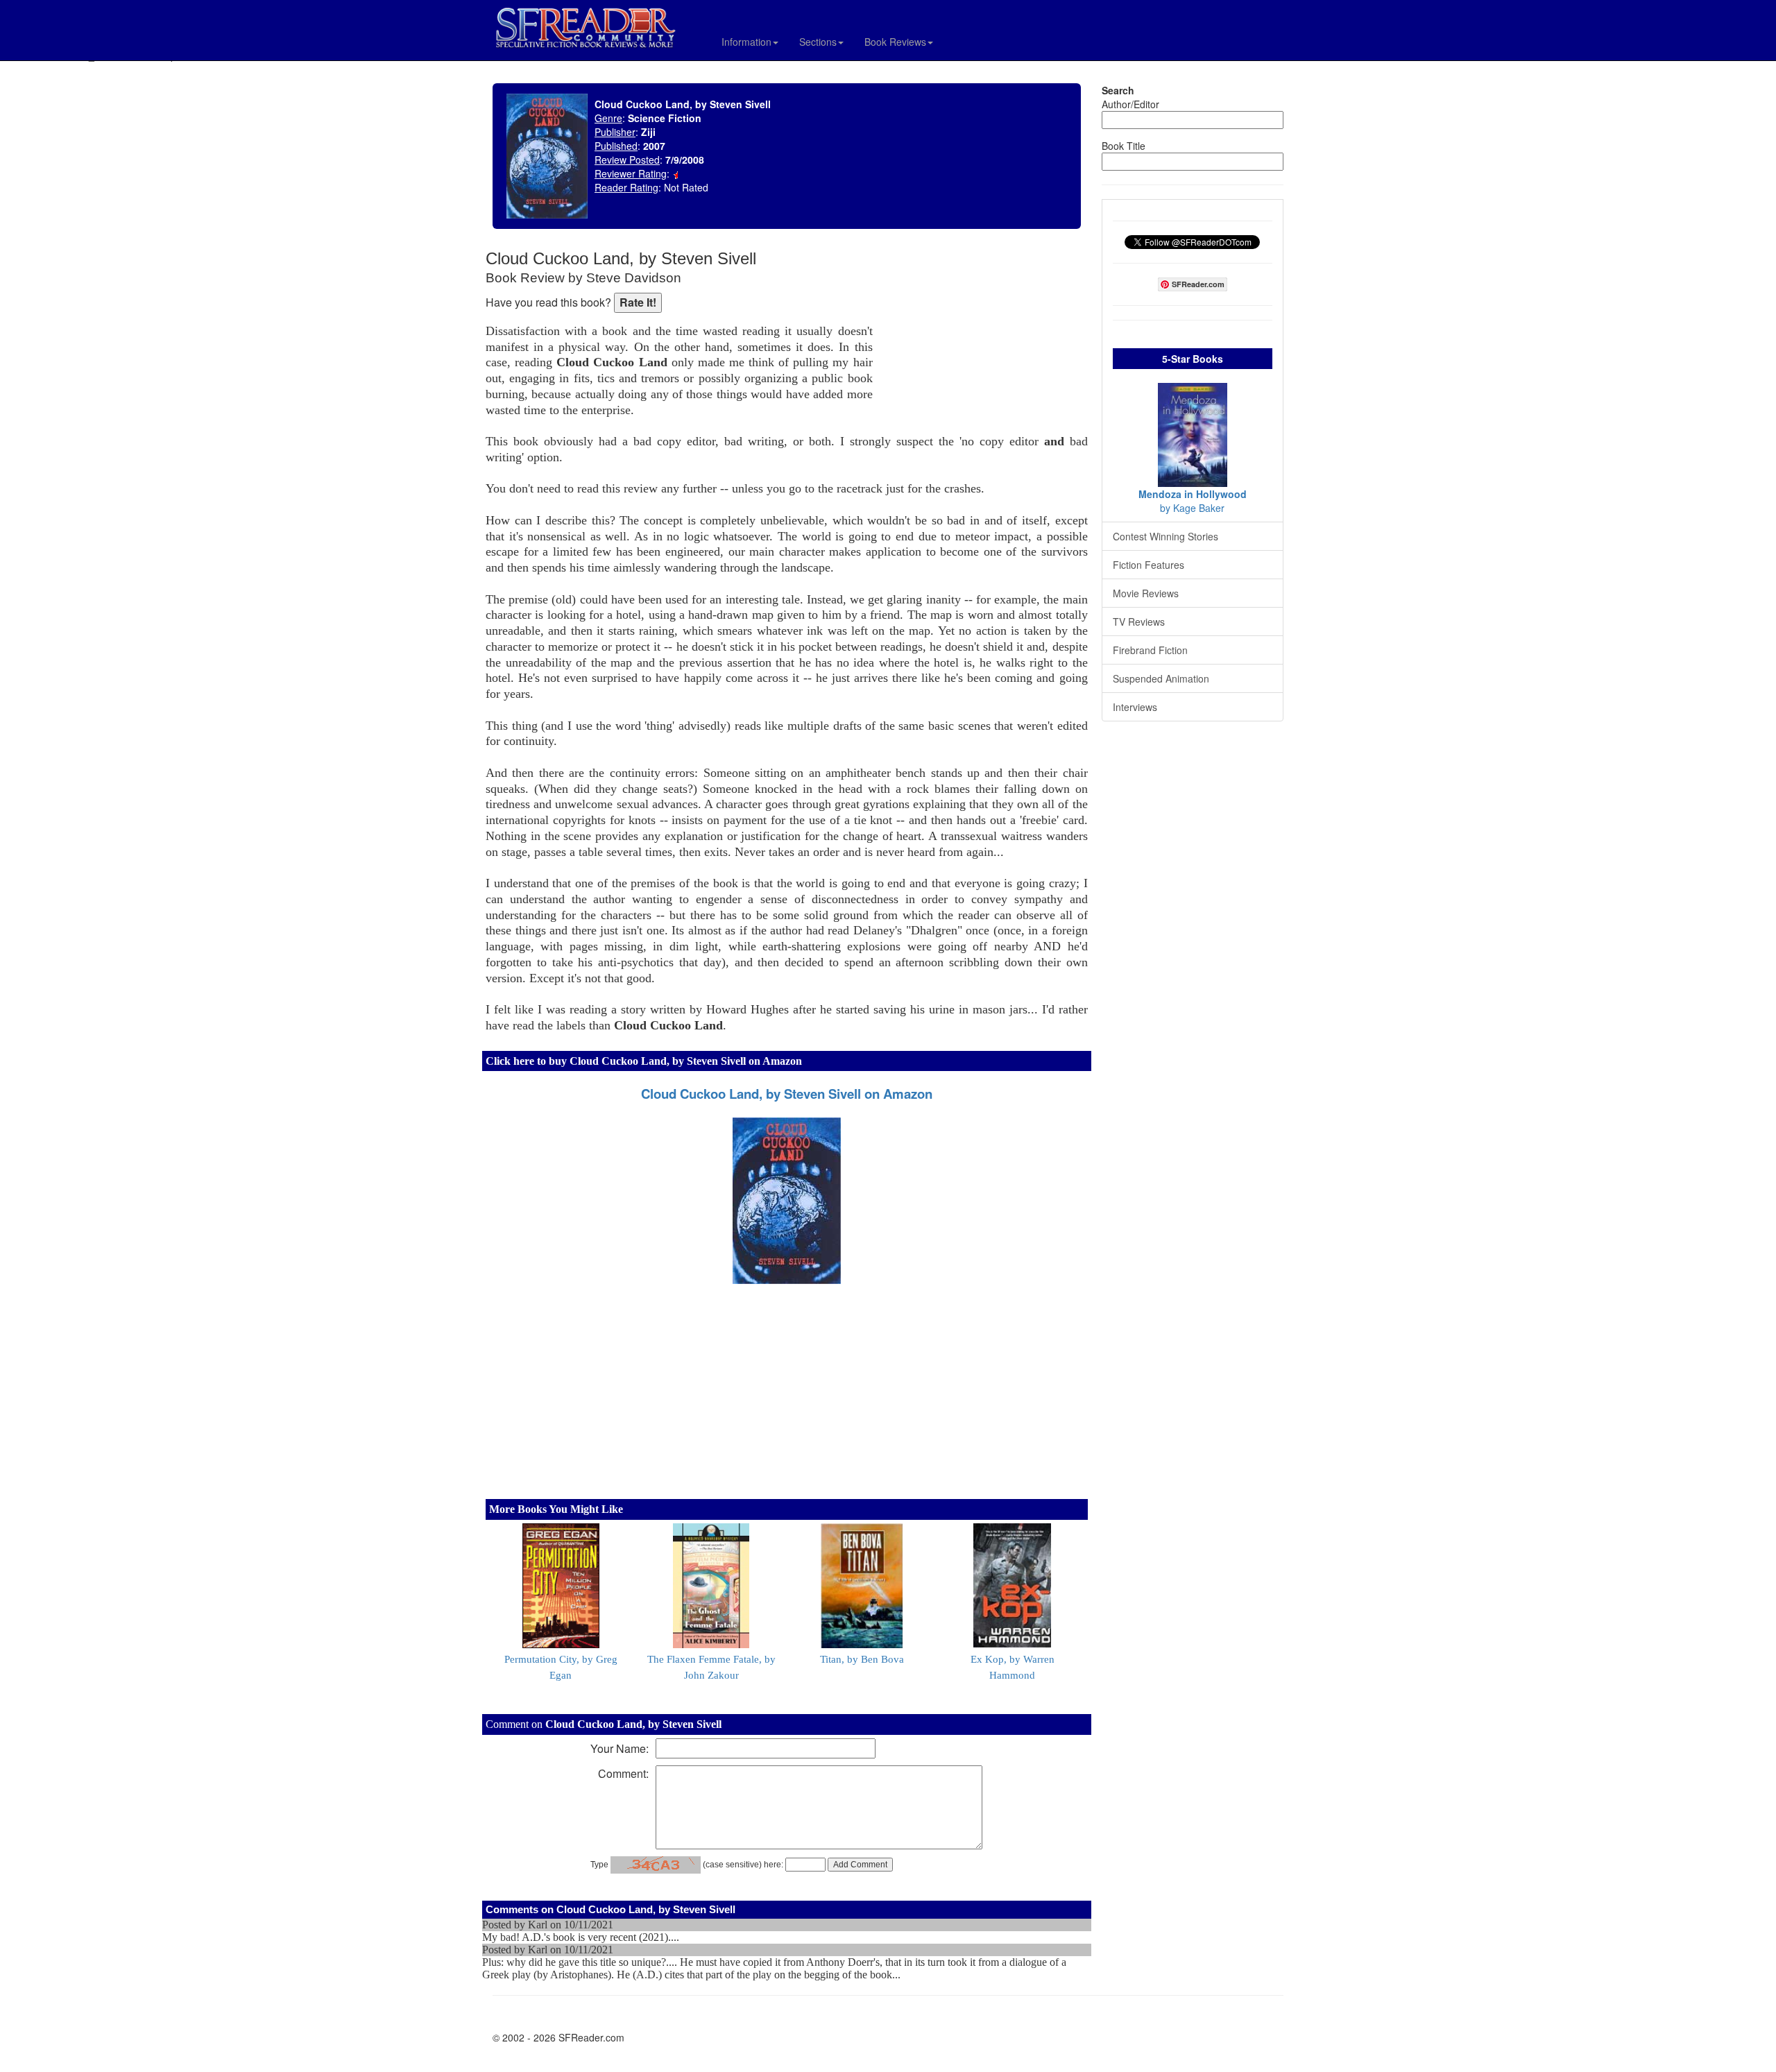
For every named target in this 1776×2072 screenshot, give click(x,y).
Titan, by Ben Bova (862, 1659)
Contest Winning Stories (1165, 536)
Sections (818, 42)
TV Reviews (1139, 622)
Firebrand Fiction (1150, 650)
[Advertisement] (984, 340)
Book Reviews (895, 42)
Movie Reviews (1146, 593)
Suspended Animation (1161, 678)
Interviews (1135, 707)
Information (746, 42)
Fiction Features (1149, 565)
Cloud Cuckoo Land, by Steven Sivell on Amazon (787, 1094)
